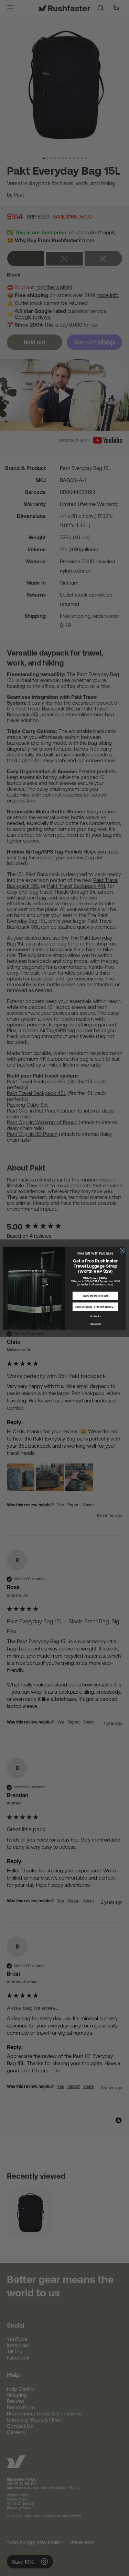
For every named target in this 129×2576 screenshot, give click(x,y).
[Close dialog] (122, 1250)
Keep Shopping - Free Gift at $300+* (95, 1307)
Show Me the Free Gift (95, 1296)
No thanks (95, 1316)
